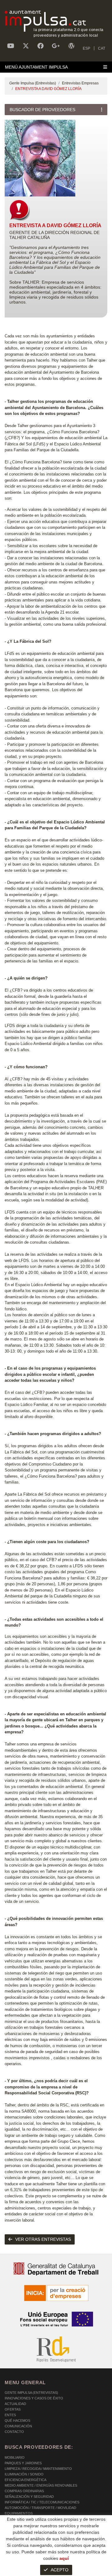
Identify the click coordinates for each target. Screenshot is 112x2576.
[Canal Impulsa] (11, 46)
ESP (86, 48)
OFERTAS (13, 2409)
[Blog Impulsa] (71, 46)
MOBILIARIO (15, 2457)
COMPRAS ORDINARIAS (24, 2491)
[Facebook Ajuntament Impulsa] (40, 46)
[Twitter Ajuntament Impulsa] (26, 46)
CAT (102, 48)
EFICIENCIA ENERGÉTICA (26, 2480)
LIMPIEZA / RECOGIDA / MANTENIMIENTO (38, 2469)
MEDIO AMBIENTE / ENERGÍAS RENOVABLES (41, 2485)
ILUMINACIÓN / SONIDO (24, 2474)
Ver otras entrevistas (43, 2239)
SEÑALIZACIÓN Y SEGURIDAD (29, 2497)
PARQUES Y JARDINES (23, 2463)
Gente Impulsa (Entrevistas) (33, 83)
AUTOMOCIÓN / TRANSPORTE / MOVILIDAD (40, 2508)
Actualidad (15, 2404)
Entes (10, 2415)
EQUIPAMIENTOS (19, 2513)
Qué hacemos (17, 2421)
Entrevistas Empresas (80, 83)
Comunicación (18, 2426)
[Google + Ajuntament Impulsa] (56, 46)
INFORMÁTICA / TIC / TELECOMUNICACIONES (42, 2502)
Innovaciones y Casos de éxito (34, 2398)
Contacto (14, 2432)
